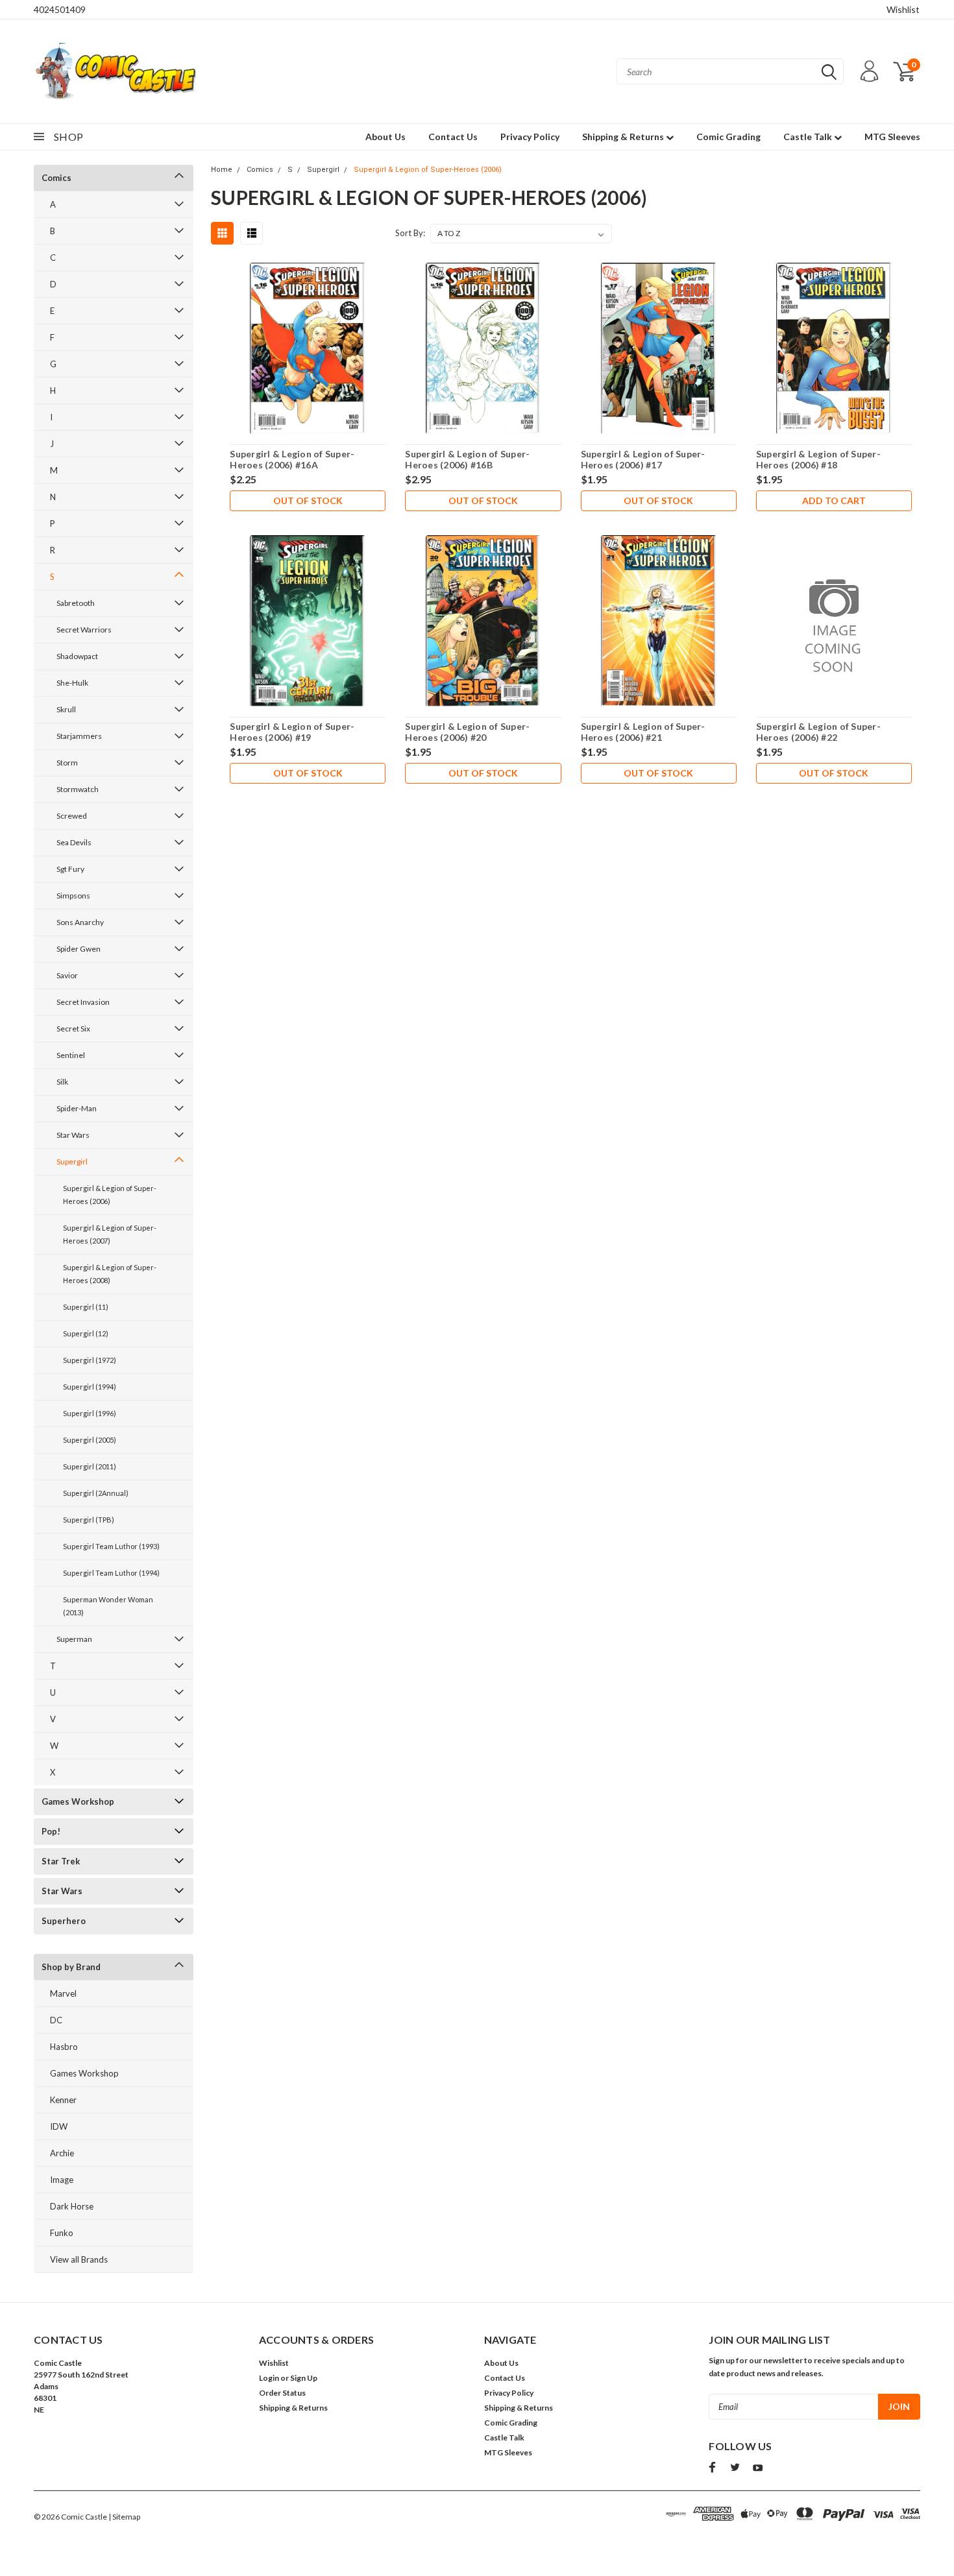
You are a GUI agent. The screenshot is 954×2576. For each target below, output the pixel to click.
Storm (67, 763)
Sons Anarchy (80, 922)
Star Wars (73, 1135)
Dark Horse (72, 2206)
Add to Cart (834, 500)
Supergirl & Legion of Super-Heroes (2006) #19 (292, 732)
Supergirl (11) (86, 1307)
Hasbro (64, 2047)
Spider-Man (77, 1108)
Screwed (72, 816)
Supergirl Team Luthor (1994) (111, 1573)
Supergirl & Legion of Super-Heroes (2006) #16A (292, 460)
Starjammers (79, 736)
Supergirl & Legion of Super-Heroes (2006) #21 (643, 732)
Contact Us (453, 137)
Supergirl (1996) (90, 1413)
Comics (56, 178)
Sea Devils (74, 842)
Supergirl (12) (86, 1333)
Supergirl (72, 1162)
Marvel (63, 1993)
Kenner (63, 2100)
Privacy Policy (530, 137)
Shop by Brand (71, 1967)
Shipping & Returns (624, 137)
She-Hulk (72, 683)
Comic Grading (728, 137)
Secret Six (73, 1029)
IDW (59, 2126)
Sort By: (410, 233)
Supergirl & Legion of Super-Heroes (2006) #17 (643, 460)
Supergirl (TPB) (89, 1520)
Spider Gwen (79, 949)
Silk (62, 1082)
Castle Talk (809, 137)
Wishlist (903, 9)
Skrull (66, 709)
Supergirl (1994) (90, 1387)
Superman (74, 1639)
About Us (385, 137)
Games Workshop (78, 1801)
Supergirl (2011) (90, 1466)
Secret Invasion (83, 1002)
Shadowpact (77, 656)
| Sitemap (124, 2517)
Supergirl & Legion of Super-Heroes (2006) (110, 1195)
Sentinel (71, 1055)
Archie (62, 2153)
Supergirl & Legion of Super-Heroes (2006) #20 (467, 732)
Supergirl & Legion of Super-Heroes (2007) (110, 1234)
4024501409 (60, 9)
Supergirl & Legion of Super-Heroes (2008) (110, 1274)
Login (269, 2378)
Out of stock (308, 500)
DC (56, 2020)
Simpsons (73, 896)
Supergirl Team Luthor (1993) (111, 1546)
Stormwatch (78, 789)
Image (62, 2180)
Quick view (308, 349)
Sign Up (304, 2378)
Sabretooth (76, 603)
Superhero (64, 1921)
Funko (62, 2233)
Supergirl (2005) (90, 1440)
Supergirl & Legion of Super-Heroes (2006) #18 (818, 460)
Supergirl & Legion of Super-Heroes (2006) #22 (818, 732)
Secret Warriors (84, 630)
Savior (67, 975)
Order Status (282, 2393)
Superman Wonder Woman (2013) (108, 1606)
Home (222, 170)
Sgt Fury (70, 869)
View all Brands (79, 2259)
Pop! (51, 1831)
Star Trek (61, 1861)
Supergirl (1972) (90, 1360)
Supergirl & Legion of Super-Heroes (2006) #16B (467, 460)
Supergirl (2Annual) (96, 1493)
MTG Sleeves (892, 137)
